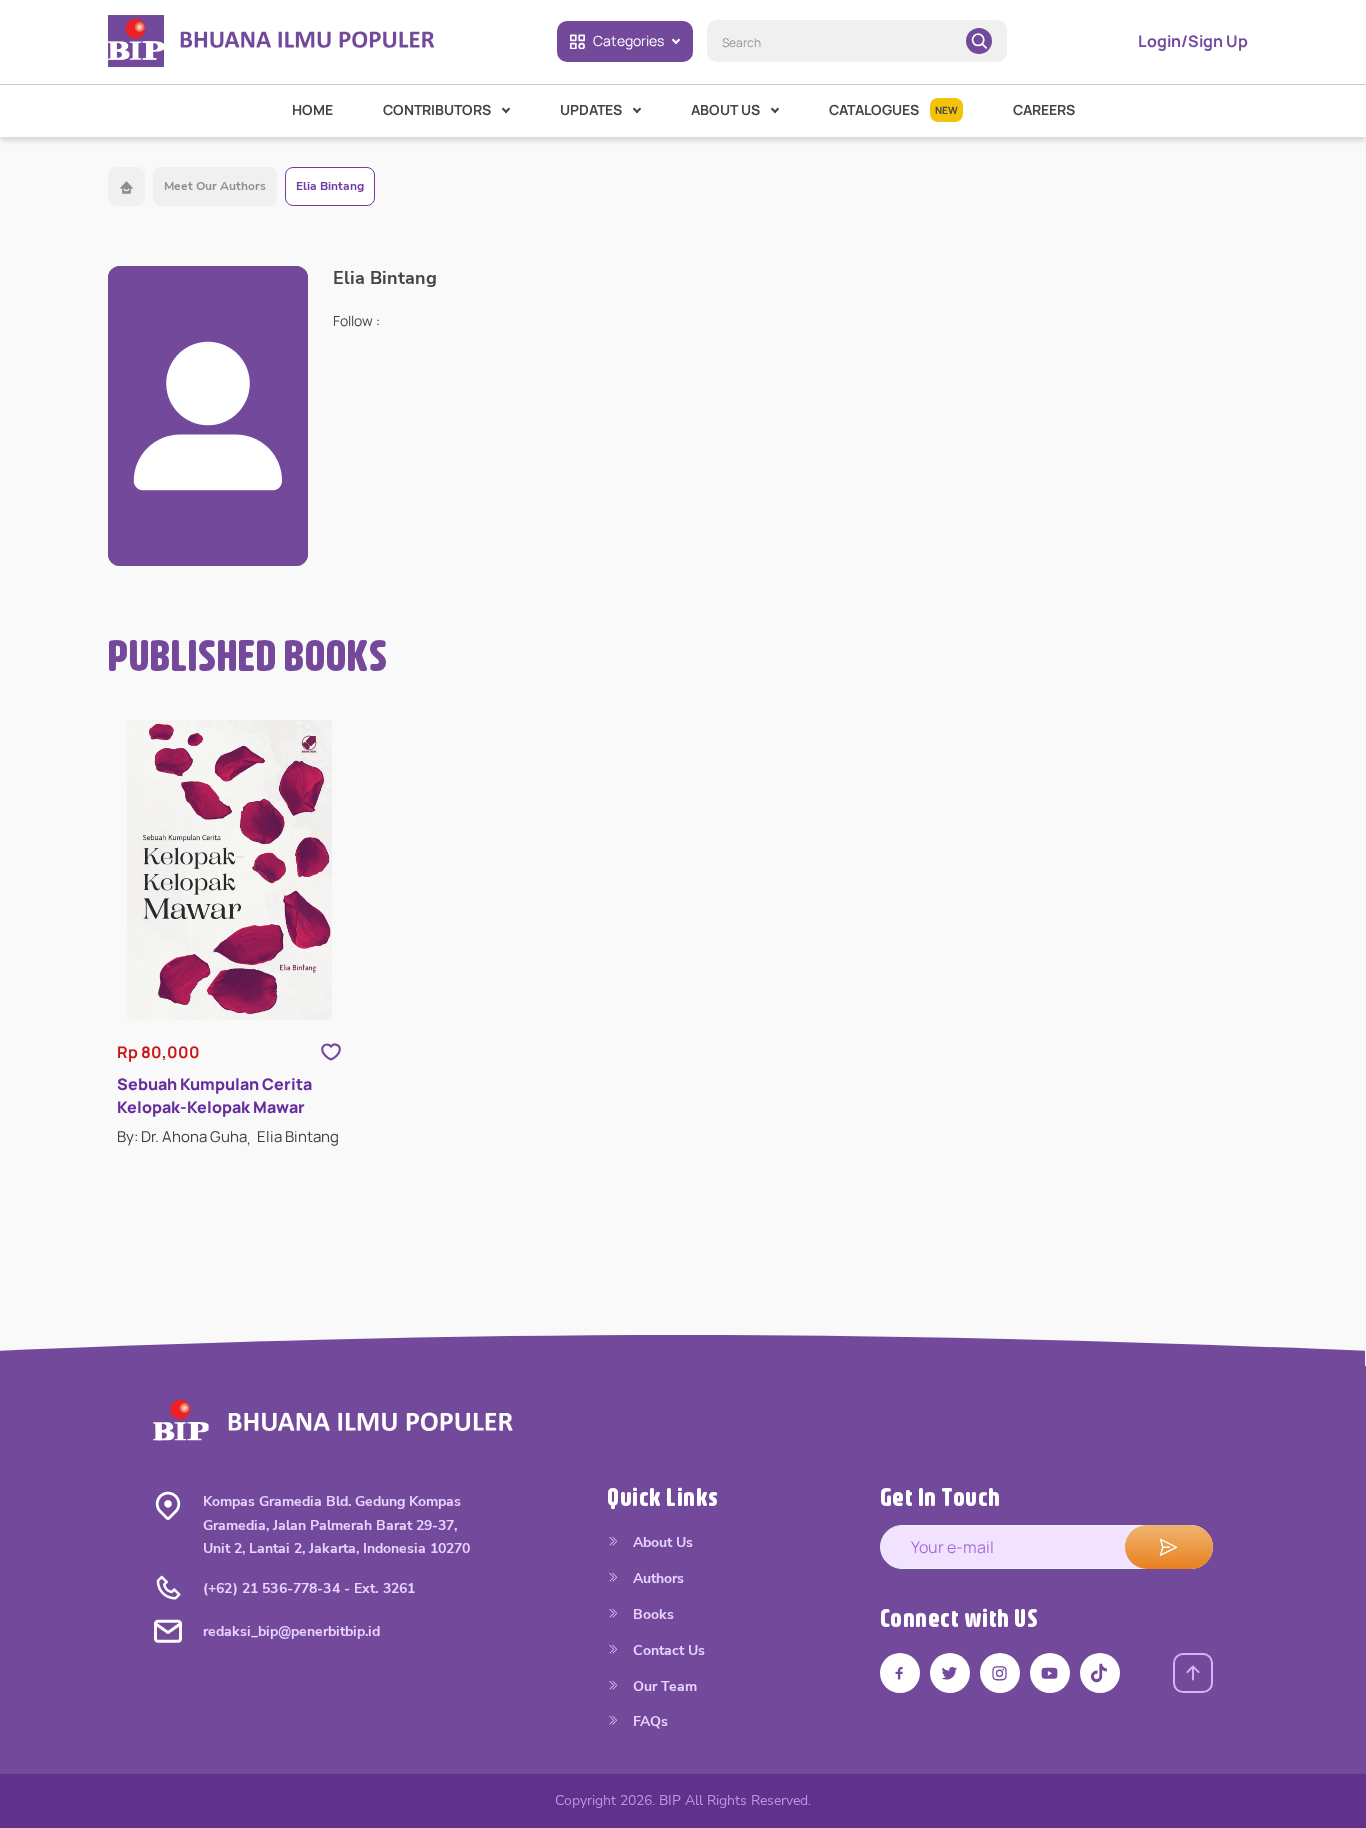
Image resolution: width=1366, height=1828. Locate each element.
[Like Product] (331, 1051)
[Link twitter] (950, 1673)
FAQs (648, 1721)
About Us (661, 1542)
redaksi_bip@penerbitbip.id (291, 1631)
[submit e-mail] (1169, 1547)
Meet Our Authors (215, 186)
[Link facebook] (900, 1673)
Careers (1044, 109)
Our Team (663, 1686)
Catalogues (893, 109)
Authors (656, 1578)
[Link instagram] (1000, 1673)
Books (651, 1614)
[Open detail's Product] (229, 870)
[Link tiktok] (1100, 1673)
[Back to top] (1193, 1673)
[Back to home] (126, 186)
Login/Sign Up (1193, 41)
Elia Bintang (330, 186)
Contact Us (667, 1650)
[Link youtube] (1050, 1673)
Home (312, 109)
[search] (979, 41)
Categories (628, 40)
